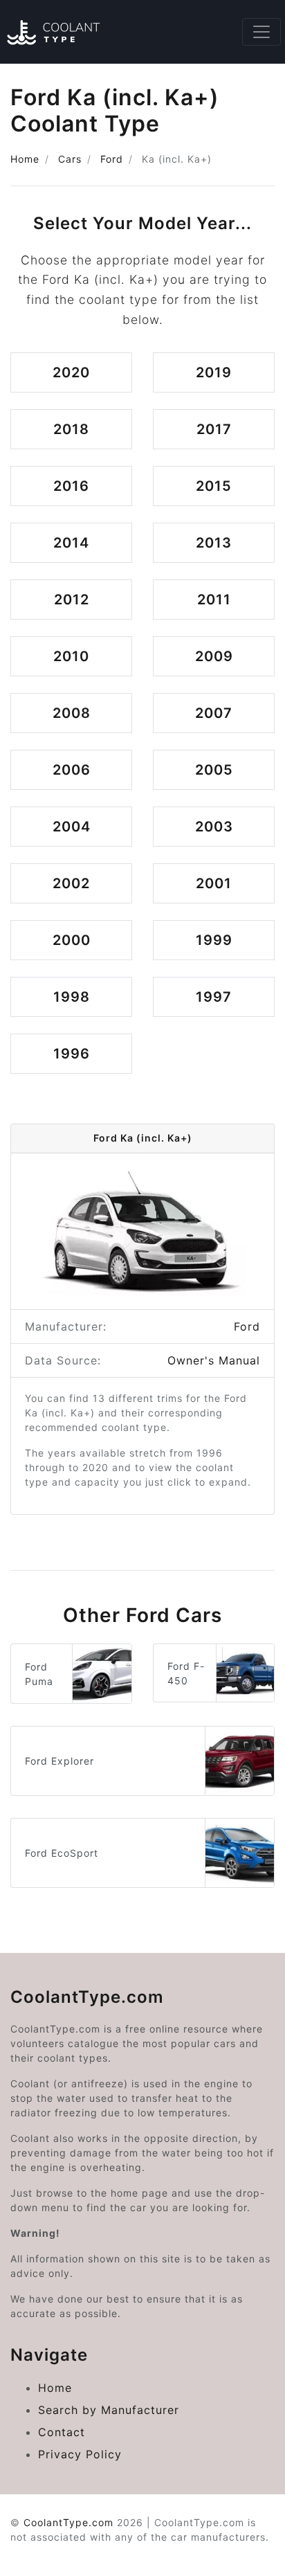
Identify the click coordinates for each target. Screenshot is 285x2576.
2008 (72, 713)
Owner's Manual (214, 1360)
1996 (72, 1054)
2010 (71, 656)
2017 (214, 429)
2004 (72, 827)
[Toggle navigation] (261, 32)
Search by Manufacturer (109, 2410)
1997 (214, 997)
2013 (214, 543)
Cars (70, 159)
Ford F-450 (186, 1673)
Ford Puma (39, 1674)
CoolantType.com (68, 2522)
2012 (72, 600)
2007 (214, 713)
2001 (214, 883)
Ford (112, 159)
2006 (72, 770)
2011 (214, 600)
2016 (71, 486)
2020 (71, 372)
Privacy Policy (80, 2454)
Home (25, 159)
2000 (72, 940)
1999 (214, 940)
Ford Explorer (59, 1761)
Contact (62, 2432)
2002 (71, 883)
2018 (71, 429)
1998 (72, 997)
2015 (214, 486)
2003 (214, 827)
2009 (214, 656)
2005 (214, 770)
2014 (71, 543)
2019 (214, 372)
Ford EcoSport (62, 1853)
